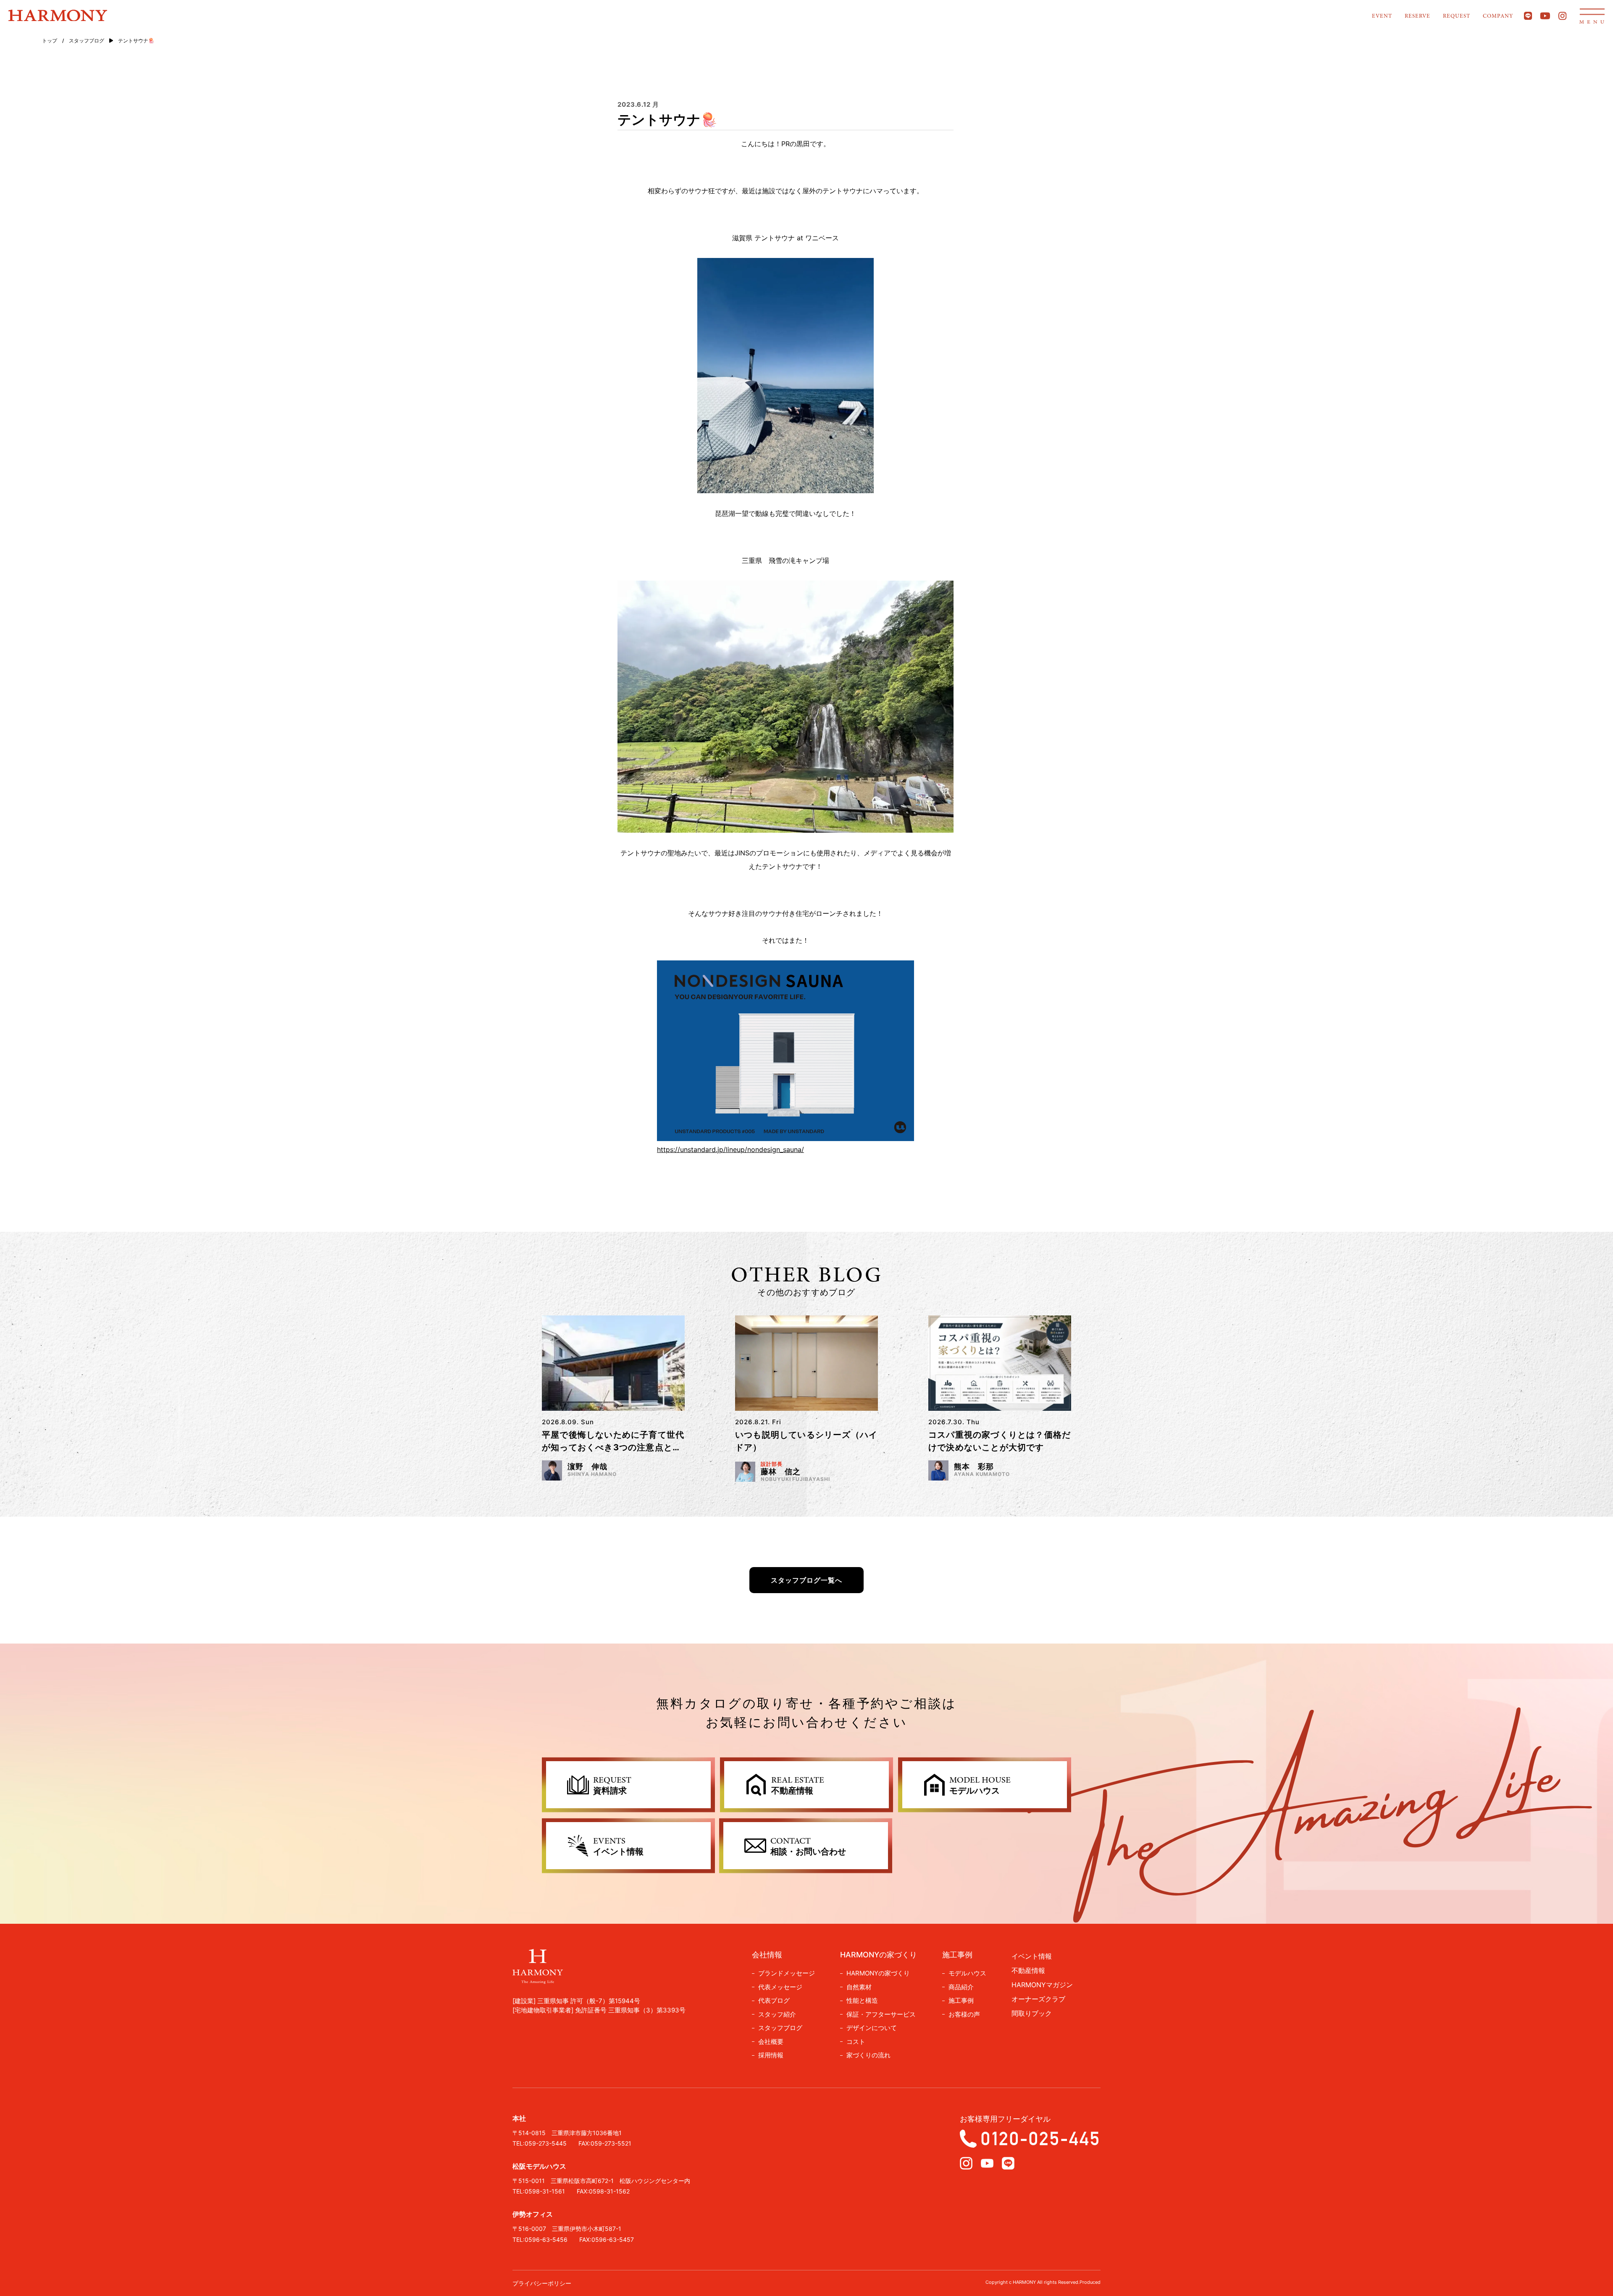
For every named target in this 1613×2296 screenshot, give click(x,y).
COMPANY (1498, 16)
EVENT (1382, 16)
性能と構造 (862, 2000)
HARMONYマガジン (1042, 1985)
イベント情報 (1032, 1956)
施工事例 (961, 2000)
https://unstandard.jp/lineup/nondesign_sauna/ (730, 1149)
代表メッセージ (780, 1987)
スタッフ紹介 (777, 2014)
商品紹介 (961, 1987)
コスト (856, 2042)
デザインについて (872, 2028)
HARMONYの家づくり (878, 1973)
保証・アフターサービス (881, 2014)
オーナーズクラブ (1038, 1999)
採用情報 (771, 2055)
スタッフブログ (780, 2028)
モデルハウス (967, 1973)
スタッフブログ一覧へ (806, 1580)
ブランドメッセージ (787, 1973)
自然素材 (859, 1987)
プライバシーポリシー (542, 2283)
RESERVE (1417, 16)
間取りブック (1032, 2013)
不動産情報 (1028, 1970)
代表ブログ (774, 2000)
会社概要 (771, 2042)
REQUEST (1457, 16)
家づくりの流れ (868, 2055)
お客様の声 (964, 2014)
